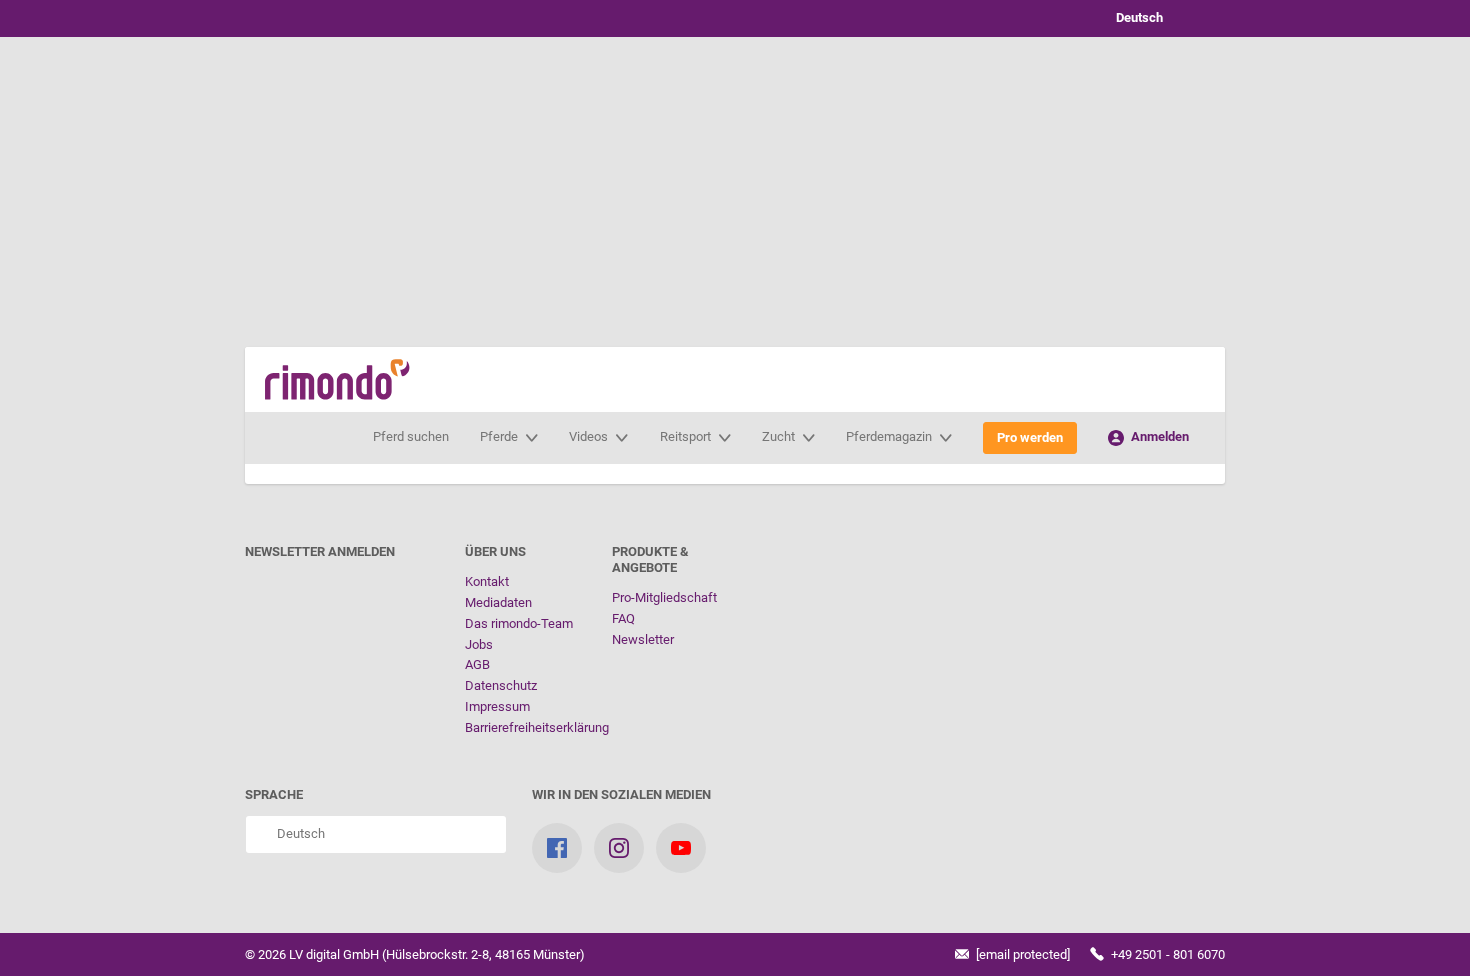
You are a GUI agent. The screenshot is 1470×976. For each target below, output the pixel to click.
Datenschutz (501, 685)
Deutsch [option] (1136, 17)
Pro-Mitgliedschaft (664, 597)
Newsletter (643, 639)
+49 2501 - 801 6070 (1166, 954)
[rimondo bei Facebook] (557, 848)
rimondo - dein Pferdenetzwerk (337, 379)
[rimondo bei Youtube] (681, 848)
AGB (477, 664)
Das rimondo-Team (519, 623)
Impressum (497, 706)
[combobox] (1155, 18)
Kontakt (487, 581)
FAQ (623, 618)
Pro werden (1030, 437)
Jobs (479, 644)
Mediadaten (498, 602)
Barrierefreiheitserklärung (537, 727)
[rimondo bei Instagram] (619, 848)
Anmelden (1158, 436)
